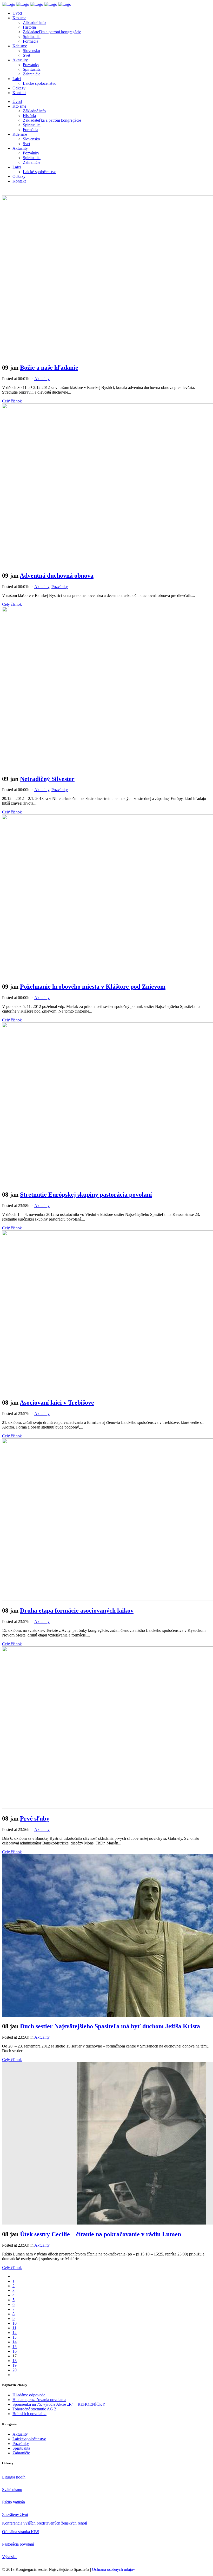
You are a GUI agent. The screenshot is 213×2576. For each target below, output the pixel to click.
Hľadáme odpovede (29, 2395)
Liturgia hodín (14, 2477)
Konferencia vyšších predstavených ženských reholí (45, 2523)
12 (15, 2333)
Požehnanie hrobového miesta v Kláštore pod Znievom (93, 987)
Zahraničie (21, 2453)
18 (15, 2361)
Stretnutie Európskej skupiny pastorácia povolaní (86, 1195)
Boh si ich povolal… (29, 2414)
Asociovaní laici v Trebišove (57, 1403)
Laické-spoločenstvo (29, 2439)
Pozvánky (60, 587)
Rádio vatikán (14, 2502)
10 (15, 2323)
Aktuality (42, 379)
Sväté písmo (12, 2490)
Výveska (9, 2557)
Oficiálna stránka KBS (21, 2532)
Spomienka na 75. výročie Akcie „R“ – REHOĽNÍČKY (59, 2404)
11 (14, 2328)
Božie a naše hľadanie (49, 368)
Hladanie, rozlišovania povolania (39, 2400)
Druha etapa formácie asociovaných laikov (77, 1610)
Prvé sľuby (35, 1818)
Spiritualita (21, 2448)
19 (15, 2365)
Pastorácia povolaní (18, 2544)
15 (15, 2347)
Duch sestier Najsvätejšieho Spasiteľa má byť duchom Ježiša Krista (110, 2026)
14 (15, 2342)
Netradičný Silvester (47, 779)
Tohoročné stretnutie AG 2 (34, 2409)
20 (15, 2370)
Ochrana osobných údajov (114, 2569)
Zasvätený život (15, 2515)
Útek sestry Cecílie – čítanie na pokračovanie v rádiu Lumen (101, 2234)
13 (15, 2337)
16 (15, 2351)
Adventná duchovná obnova (57, 576)
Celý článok (12, 401)
